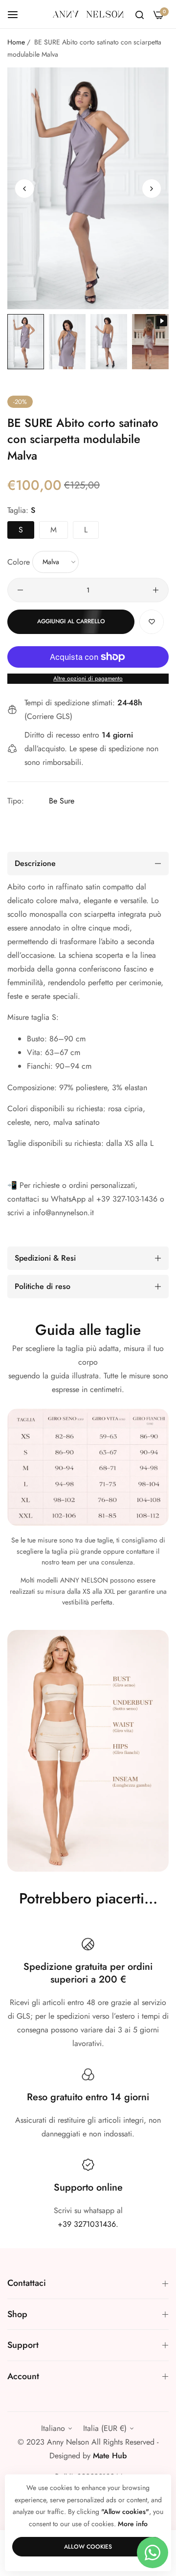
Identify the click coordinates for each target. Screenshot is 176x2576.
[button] (152, 189)
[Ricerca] (140, 14)
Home (16, 42)
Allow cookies (88, 2547)
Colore (19, 561)
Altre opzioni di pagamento (88, 678)
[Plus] (156, 590)
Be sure (62, 801)
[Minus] (20, 590)
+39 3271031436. (88, 2224)
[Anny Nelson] (88, 14)
